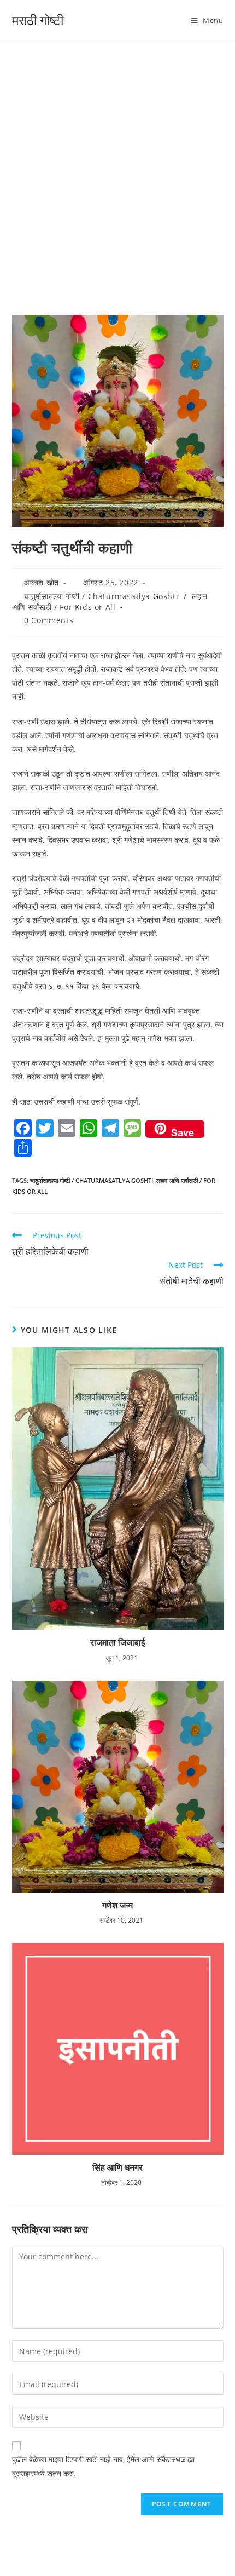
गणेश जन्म (117, 1905)
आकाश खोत (42, 582)
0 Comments (49, 620)
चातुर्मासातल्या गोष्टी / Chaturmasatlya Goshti (101, 596)
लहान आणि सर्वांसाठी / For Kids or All (110, 602)
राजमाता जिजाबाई (117, 1642)
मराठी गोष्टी (38, 20)
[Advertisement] (117, 164)
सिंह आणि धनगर (117, 2167)
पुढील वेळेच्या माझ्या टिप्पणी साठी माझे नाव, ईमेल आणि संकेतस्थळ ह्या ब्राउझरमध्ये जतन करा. (103, 2466)
